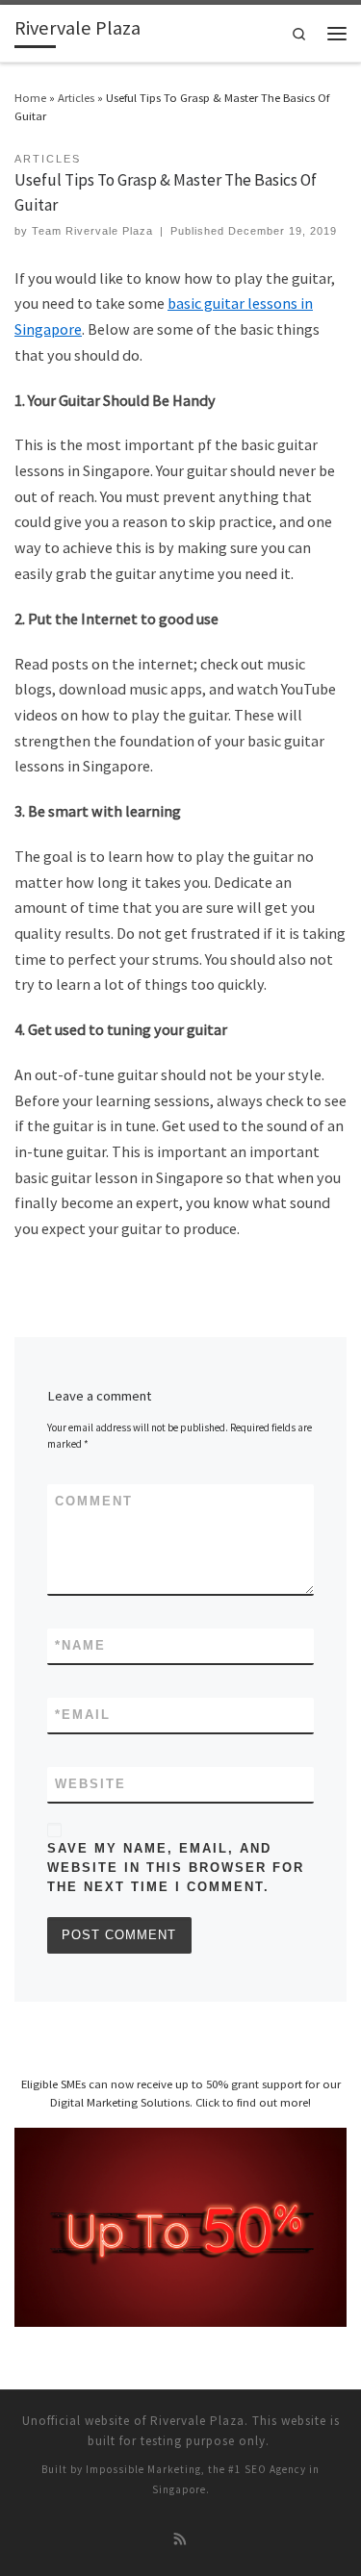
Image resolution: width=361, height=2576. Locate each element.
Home (30, 97)
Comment (94, 1501)
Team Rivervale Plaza (92, 231)
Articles (76, 97)
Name (80, 1645)
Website (90, 1784)
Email (83, 1715)
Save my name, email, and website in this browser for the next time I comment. (176, 1868)
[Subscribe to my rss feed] (180, 2540)
